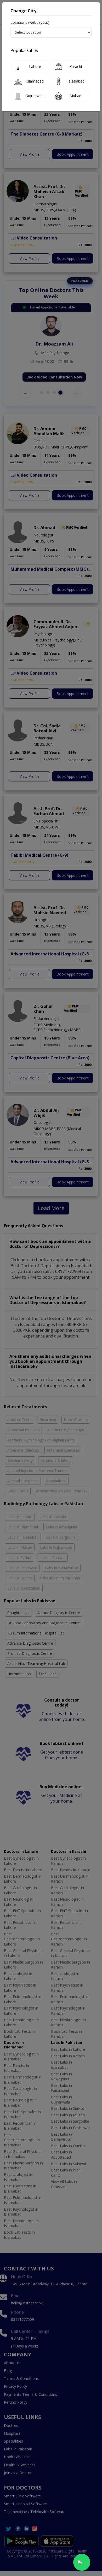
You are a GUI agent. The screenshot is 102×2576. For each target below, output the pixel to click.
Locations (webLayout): (30, 22)
